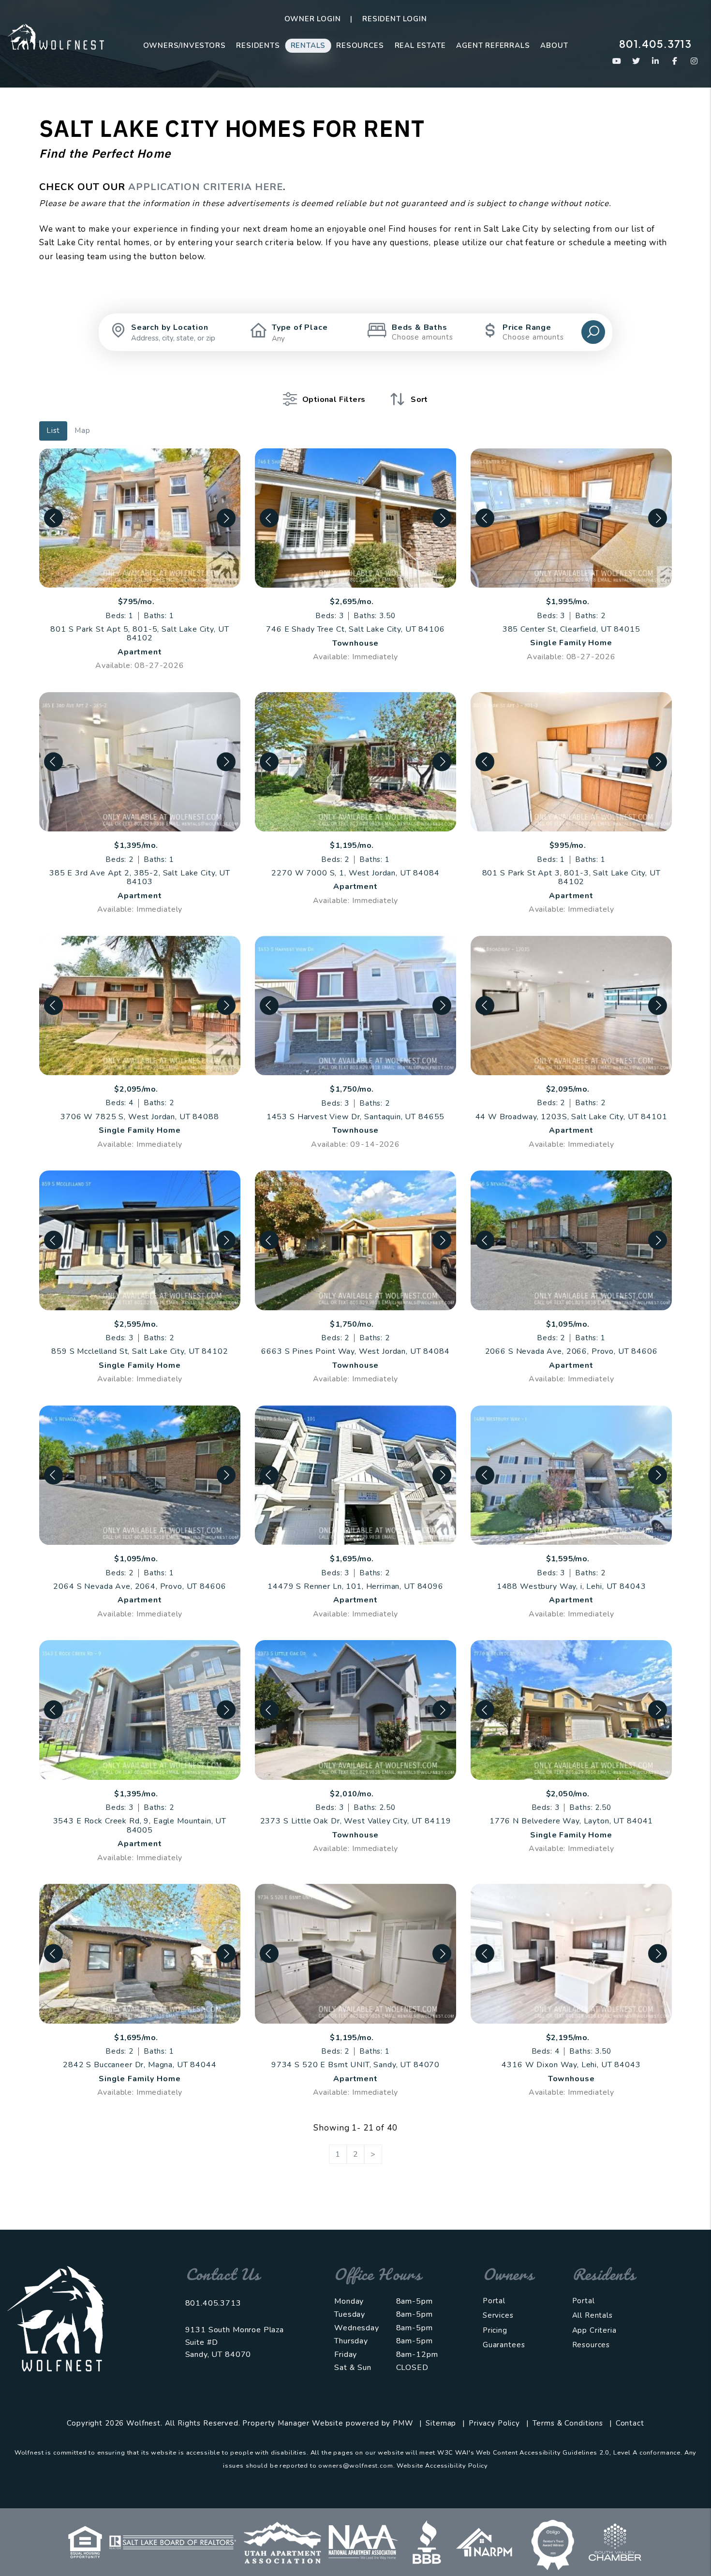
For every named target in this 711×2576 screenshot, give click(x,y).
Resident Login (394, 19)
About (554, 45)
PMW (403, 2423)
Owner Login (313, 19)
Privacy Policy (494, 2423)
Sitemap (441, 2423)
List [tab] (53, 430)
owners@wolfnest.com (355, 2466)
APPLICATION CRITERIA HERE (206, 187)
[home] (56, 36)
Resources (360, 45)
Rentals (308, 45)
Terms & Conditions (568, 2423)
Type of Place (300, 327)
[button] (617, 61)
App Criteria (594, 2330)
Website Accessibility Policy (442, 2466)
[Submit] (593, 332)
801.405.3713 (655, 44)
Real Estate (420, 45)
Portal (494, 2301)
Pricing (495, 2330)
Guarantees (504, 2345)
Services (498, 2315)
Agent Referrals (493, 45)
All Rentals (592, 2315)
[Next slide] (226, 518)
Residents (258, 45)
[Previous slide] (53, 518)
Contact (630, 2423)
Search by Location (170, 327)
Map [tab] (82, 430)
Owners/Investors (185, 45)
